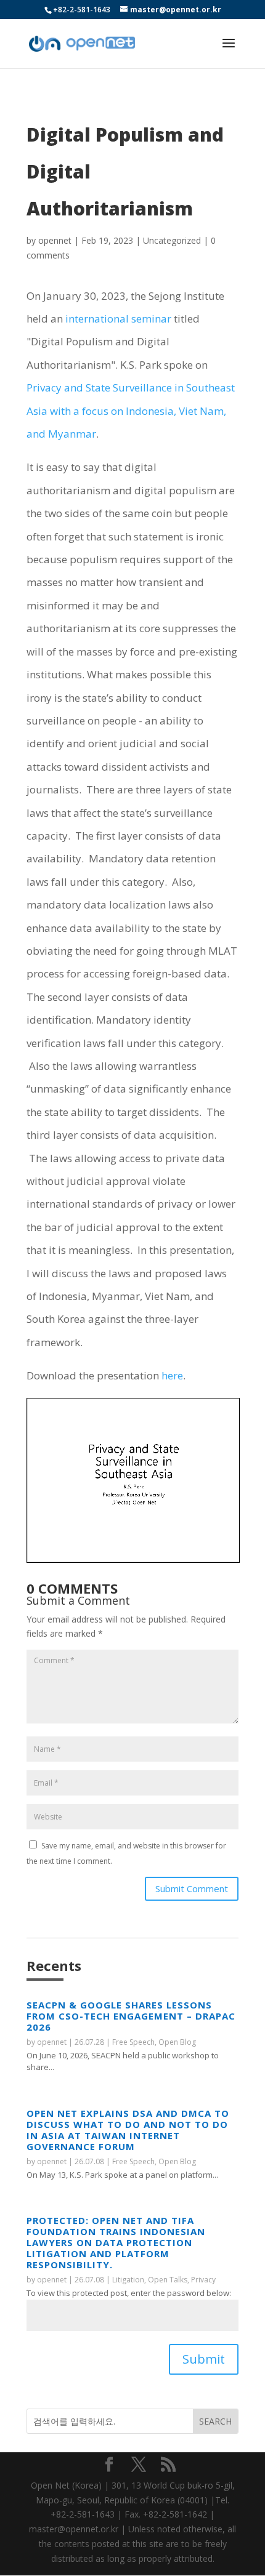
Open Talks (168, 2280)
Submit (204, 2359)
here (172, 1375)
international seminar (118, 319)
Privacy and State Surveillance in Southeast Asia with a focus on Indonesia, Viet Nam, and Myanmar (131, 411)
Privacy (203, 2280)
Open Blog (177, 2042)
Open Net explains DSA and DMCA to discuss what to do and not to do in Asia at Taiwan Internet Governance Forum (128, 2130)
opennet (55, 240)
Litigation (128, 2280)
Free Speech (133, 2042)
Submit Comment (192, 1888)
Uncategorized (172, 240)
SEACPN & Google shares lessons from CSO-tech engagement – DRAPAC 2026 (131, 2016)
